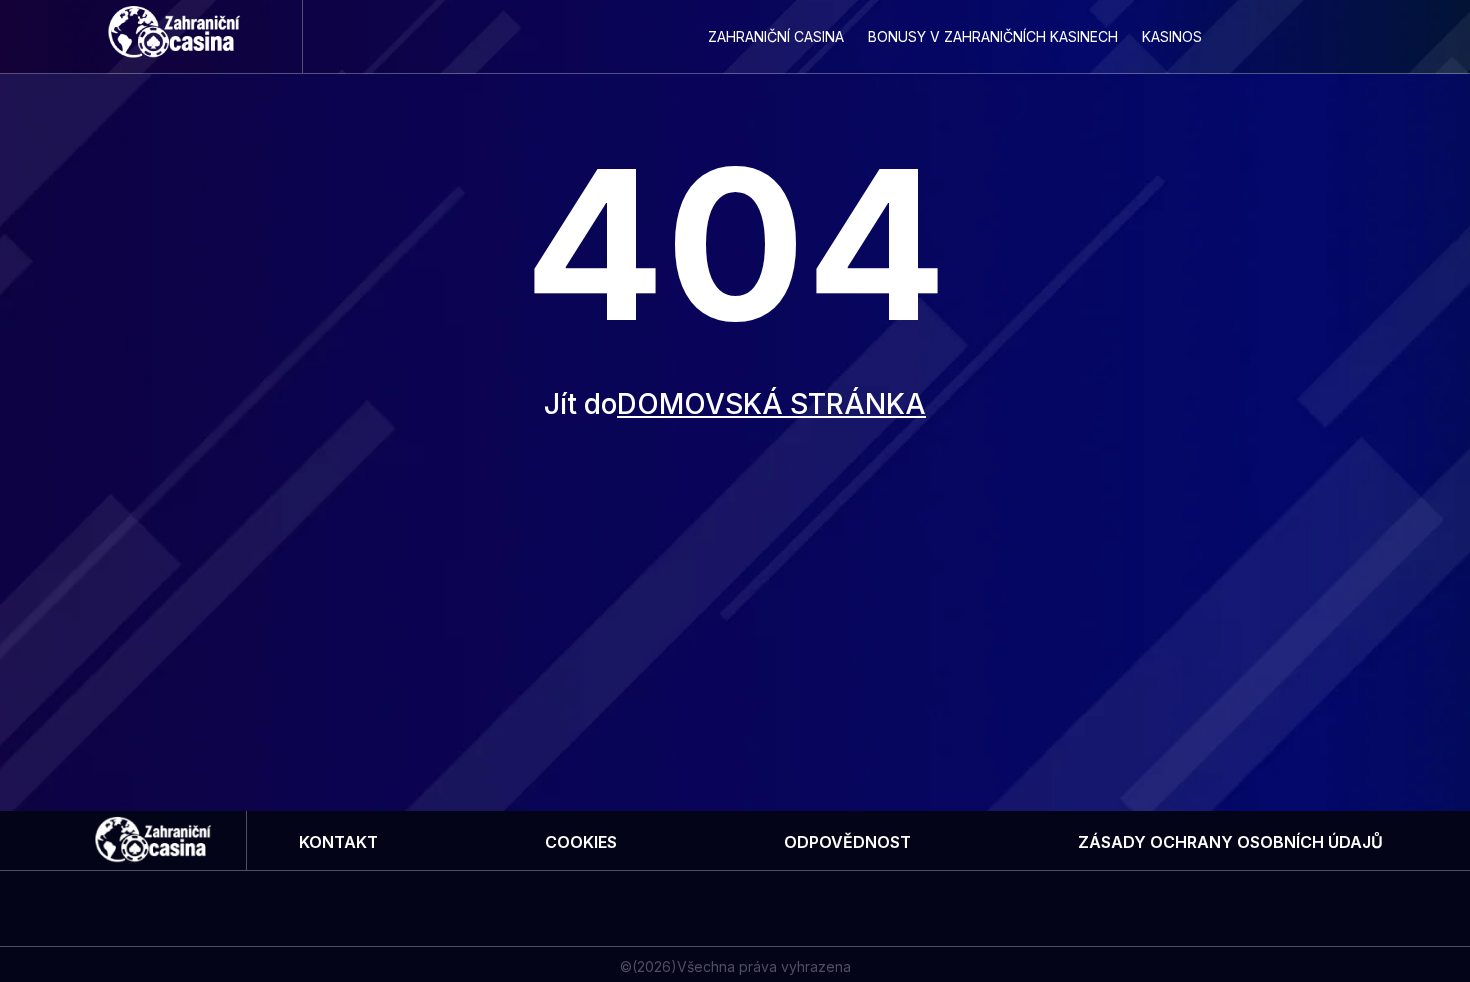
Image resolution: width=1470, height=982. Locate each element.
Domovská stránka (771, 404)
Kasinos (1172, 36)
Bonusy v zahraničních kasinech (993, 36)
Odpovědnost (847, 842)
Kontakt (338, 842)
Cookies (581, 842)
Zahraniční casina (776, 36)
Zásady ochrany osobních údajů (1230, 842)
